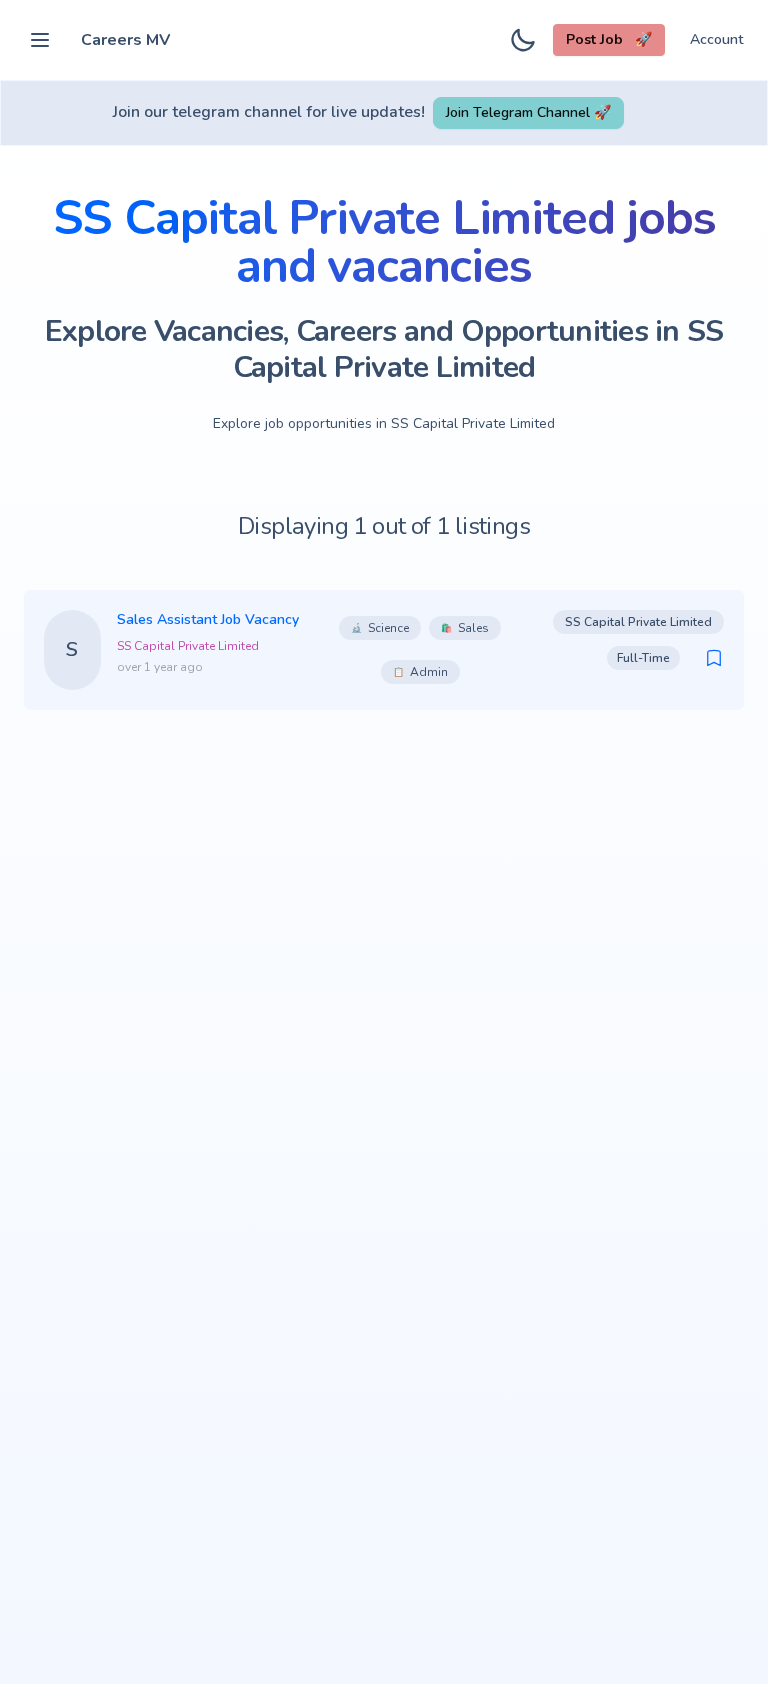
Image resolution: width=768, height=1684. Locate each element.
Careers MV (125, 40)
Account (716, 39)
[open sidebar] (40, 40)
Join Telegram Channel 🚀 (528, 112)
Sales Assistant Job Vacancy (208, 619)
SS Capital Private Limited (188, 646)
